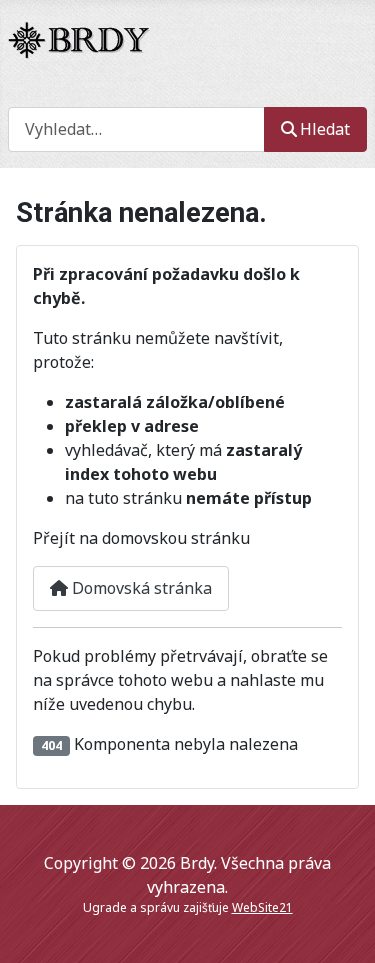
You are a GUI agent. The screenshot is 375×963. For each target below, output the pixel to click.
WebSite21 (262, 907)
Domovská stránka (140, 588)
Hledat (325, 129)
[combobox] (136, 129)
